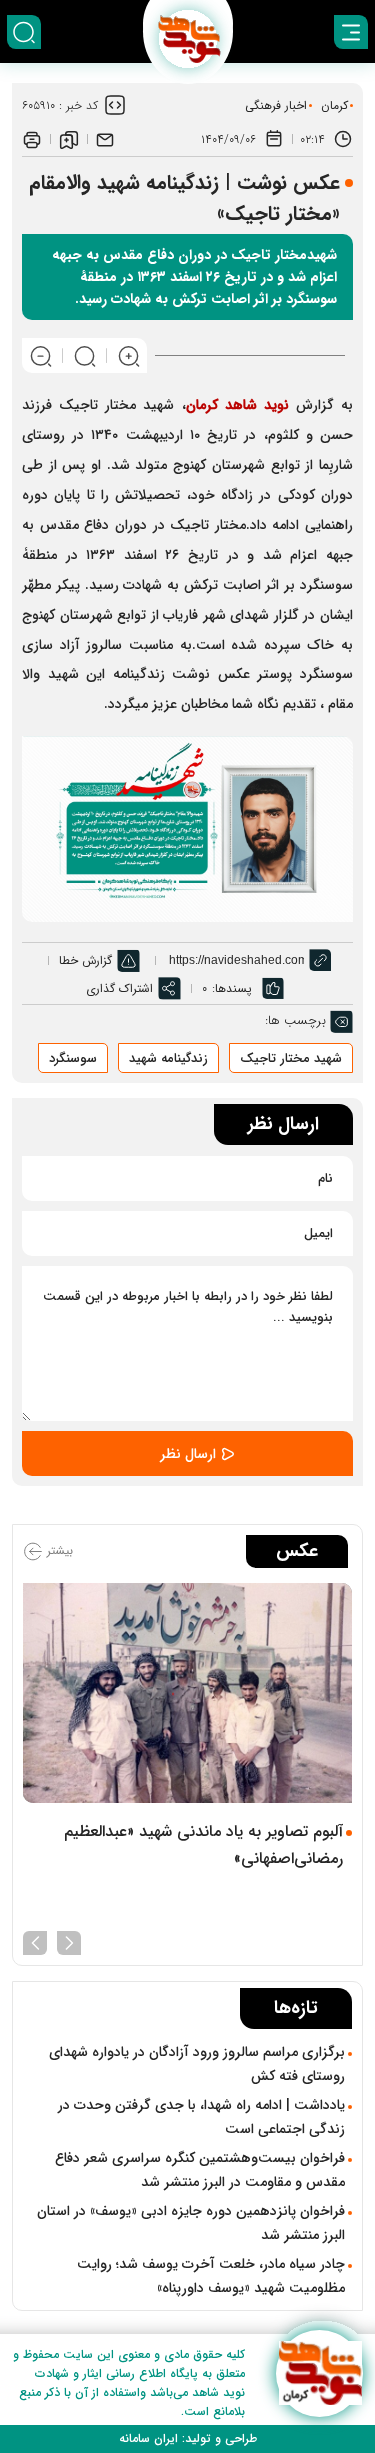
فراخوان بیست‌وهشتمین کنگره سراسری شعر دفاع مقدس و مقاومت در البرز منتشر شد (200, 2170)
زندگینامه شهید (168, 1058)
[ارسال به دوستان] (105, 139)
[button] (69, 1941)
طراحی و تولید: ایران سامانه (188, 2438)
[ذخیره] (69, 139)
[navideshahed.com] (319, 2373)
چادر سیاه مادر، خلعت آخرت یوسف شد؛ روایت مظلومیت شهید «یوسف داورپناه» (211, 2276)
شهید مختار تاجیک (291, 1058)
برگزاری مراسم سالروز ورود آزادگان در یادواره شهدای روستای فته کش (197, 2064)
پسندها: (232, 988)
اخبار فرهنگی (276, 105)
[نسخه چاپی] (32, 139)
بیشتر (58, 1551)
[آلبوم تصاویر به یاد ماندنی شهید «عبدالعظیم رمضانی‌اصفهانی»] (187, 1692)
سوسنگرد (73, 1058)
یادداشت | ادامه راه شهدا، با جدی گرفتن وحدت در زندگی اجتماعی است (201, 2117)
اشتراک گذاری (119, 988)
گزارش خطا (85, 960)
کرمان (334, 105)
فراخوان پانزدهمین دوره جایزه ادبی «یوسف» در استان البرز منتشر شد (191, 2223)
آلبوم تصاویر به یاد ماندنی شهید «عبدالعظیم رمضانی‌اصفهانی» (203, 1845)
